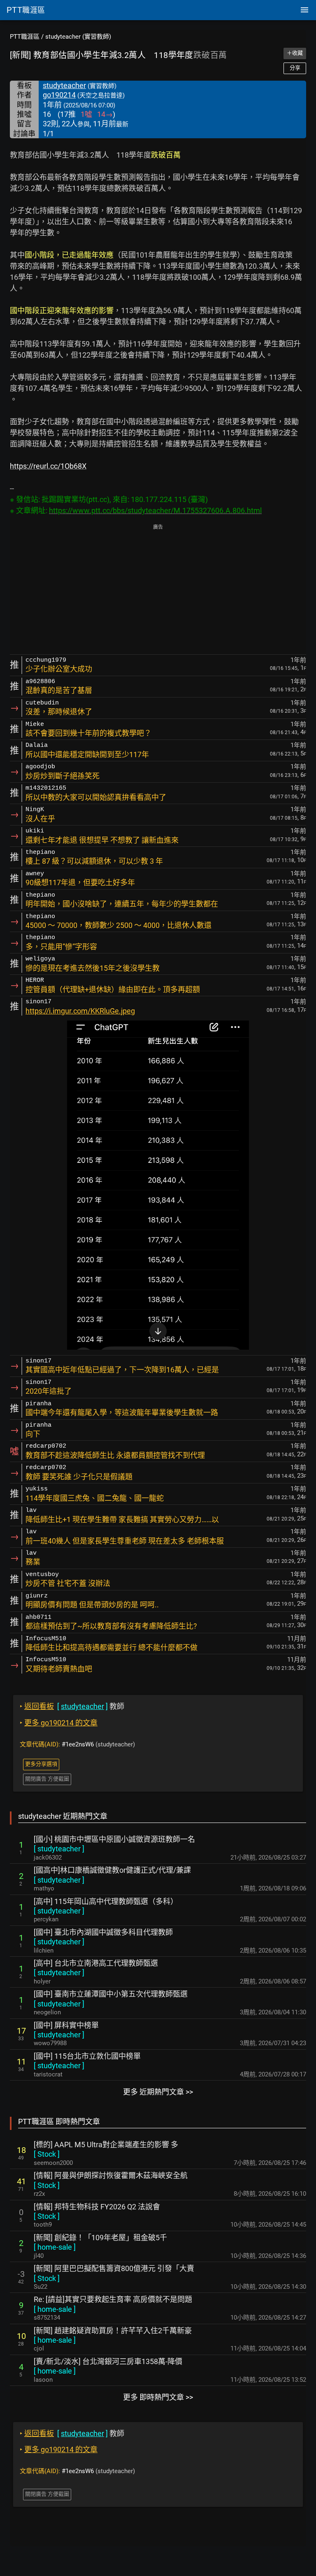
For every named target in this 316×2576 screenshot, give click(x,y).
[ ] (59, 1849)
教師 (72, 1706)
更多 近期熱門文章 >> (158, 2092)
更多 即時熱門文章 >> (158, 2397)
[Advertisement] (158, 590)
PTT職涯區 (25, 37)
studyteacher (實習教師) (78, 37)
